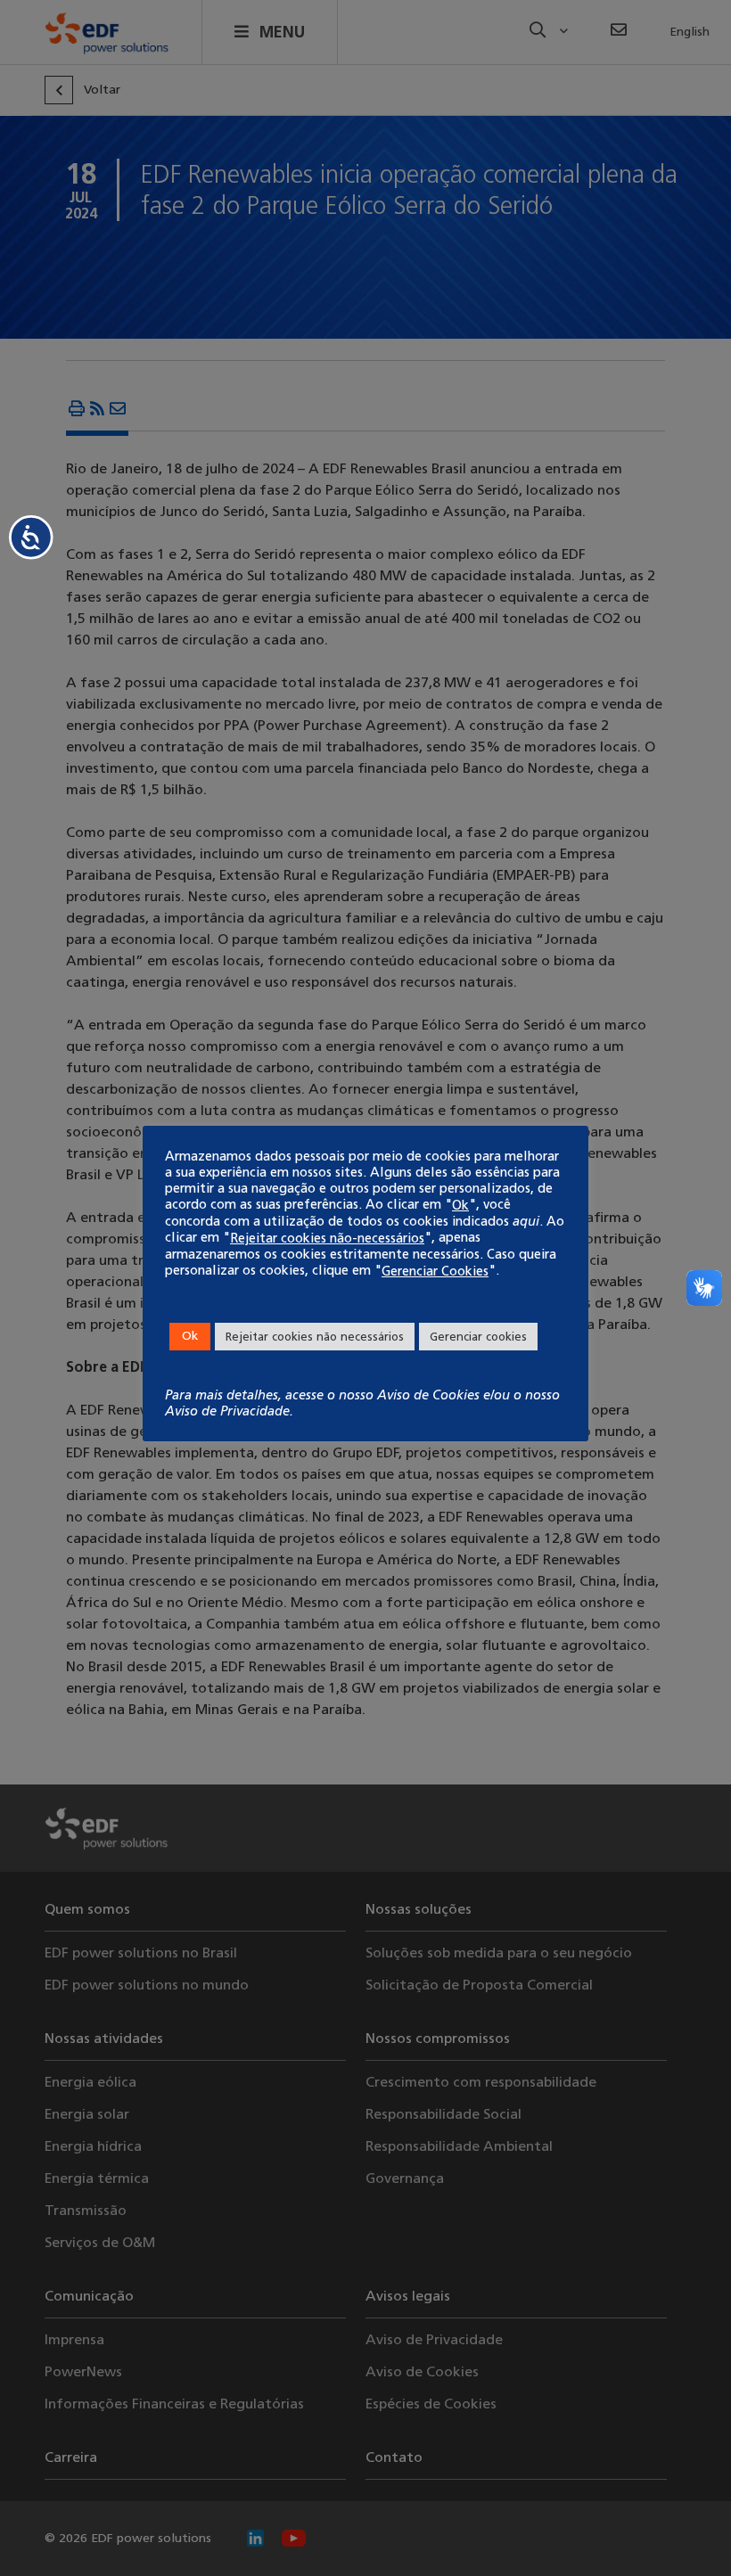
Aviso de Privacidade (227, 1411)
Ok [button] (190, 1336)
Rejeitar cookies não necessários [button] (315, 1337)
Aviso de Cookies (428, 1395)
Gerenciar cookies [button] (478, 1337)
